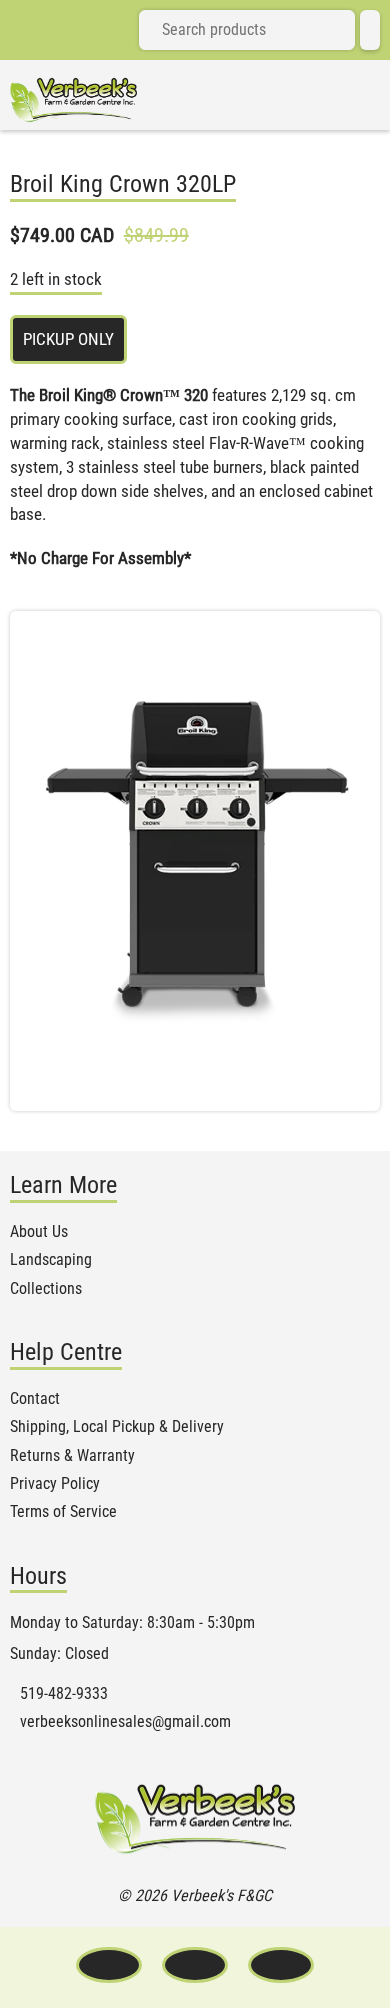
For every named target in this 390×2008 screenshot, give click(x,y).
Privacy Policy (55, 1484)
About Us (39, 1232)
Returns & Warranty (72, 1456)
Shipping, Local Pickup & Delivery (117, 1427)
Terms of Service (63, 1512)
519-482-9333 (64, 1694)
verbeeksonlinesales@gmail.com (125, 1722)
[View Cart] (370, 30)
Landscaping (51, 1260)
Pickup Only (68, 339)
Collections (46, 1289)
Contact (35, 1399)
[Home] (73, 100)
